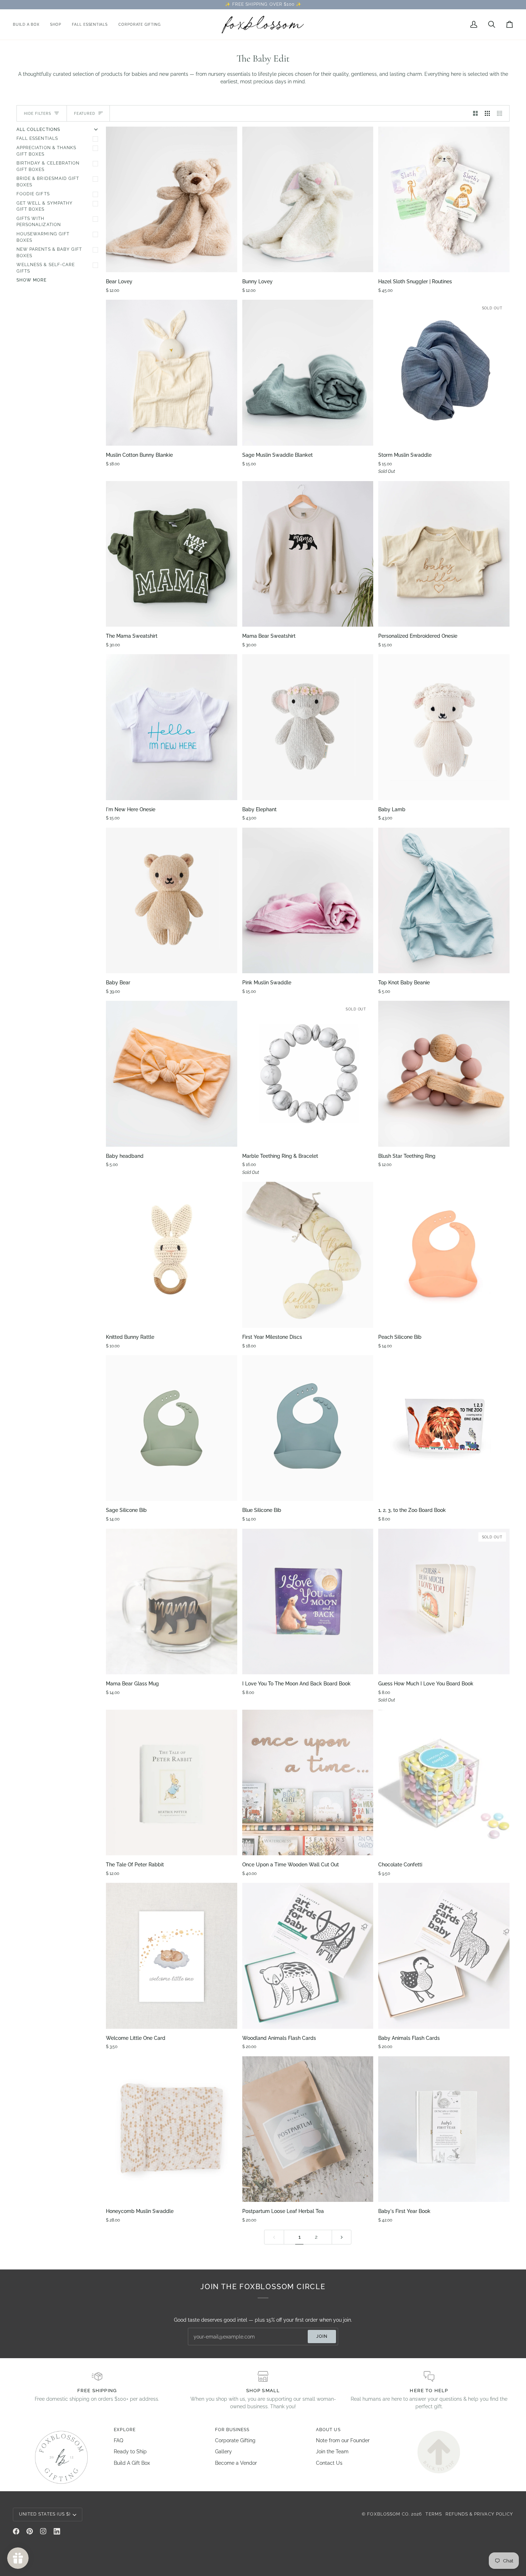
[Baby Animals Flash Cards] (444, 1956)
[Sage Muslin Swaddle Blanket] (308, 373)
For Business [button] (232, 2430)
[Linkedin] (57, 2531)
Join (322, 2336)
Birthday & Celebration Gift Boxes (48, 166)
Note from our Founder (343, 2440)
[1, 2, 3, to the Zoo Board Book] (444, 1428)
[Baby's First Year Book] (444, 2129)
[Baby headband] (172, 1074)
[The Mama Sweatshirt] (172, 554)
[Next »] (342, 2237)
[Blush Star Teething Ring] (444, 1074)
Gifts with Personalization (39, 222)
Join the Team (332, 2452)
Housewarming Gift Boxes (43, 237)
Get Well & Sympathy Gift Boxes (45, 206)
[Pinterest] (30, 2531)
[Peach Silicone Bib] (444, 1255)
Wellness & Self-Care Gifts (46, 268)
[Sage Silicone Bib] (172, 1428)
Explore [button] (125, 2430)
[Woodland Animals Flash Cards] (308, 1956)
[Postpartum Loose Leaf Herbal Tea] (308, 2129)
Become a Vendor (236, 2463)
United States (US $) (45, 2514)
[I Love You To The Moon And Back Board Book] (308, 1602)
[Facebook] (16, 2531)
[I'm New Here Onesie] (172, 727)
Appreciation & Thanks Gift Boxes (46, 151)
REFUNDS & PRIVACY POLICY (479, 2514)
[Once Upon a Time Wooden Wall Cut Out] (308, 1782)
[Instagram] (43, 2531)
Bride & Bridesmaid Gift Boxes (48, 182)
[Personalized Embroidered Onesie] (444, 554)
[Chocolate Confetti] (444, 1782)
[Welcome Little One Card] (172, 1956)
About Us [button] (328, 2430)
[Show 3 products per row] (487, 113)
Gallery (223, 2452)
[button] (56, 25)
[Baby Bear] (172, 900)
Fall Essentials (37, 138)
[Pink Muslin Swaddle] (308, 900)
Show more (31, 280)
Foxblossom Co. (388, 2514)
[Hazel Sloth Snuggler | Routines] (444, 199)
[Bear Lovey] (172, 199)
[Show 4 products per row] (501, 113)
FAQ (118, 2440)
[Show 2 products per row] (476, 113)
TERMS (434, 2514)
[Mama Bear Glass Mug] (172, 1602)
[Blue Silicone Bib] (308, 1428)
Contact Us (329, 2463)
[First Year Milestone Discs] (308, 1255)
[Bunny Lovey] (308, 199)
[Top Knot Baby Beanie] (444, 900)
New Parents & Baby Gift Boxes (49, 253)
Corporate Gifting (235, 2440)
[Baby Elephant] (308, 727)
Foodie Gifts (33, 194)
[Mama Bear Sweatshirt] (308, 554)
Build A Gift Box (132, 2463)
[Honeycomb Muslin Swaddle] (172, 2129)
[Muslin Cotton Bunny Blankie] (172, 373)
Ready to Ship (130, 2452)
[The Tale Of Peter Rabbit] (172, 1782)
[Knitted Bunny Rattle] (172, 1255)
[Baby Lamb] (444, 727)
